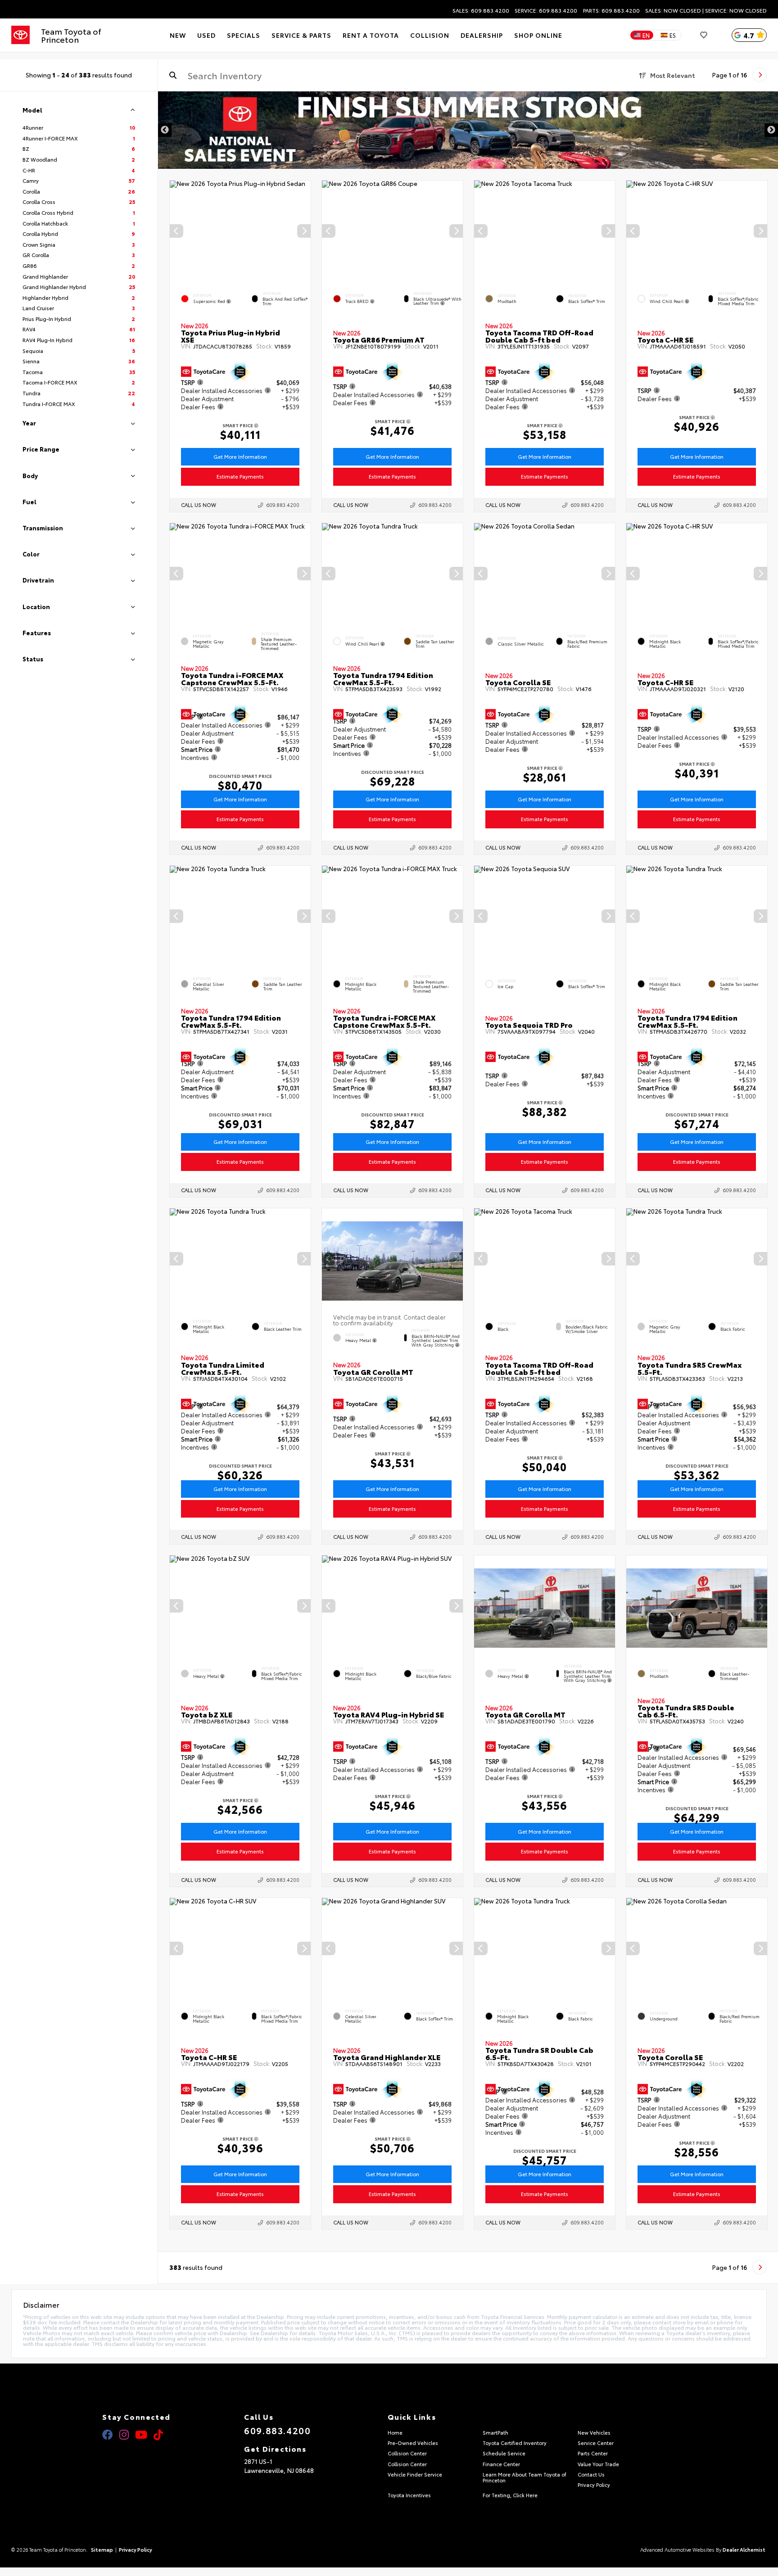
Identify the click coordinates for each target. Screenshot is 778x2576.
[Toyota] (20, 35)
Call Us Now (199, 505)
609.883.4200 (283, 505)
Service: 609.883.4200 (546, 10)
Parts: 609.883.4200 (611, 10)
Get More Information (240, 456)
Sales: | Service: (706, 10)
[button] (304, 231)
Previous (165, 130)
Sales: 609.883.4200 (481, 10)
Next (771, 130)
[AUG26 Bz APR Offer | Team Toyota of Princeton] (468, 130)
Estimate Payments (240, 476)
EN (646, 35)
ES (673, 35)
